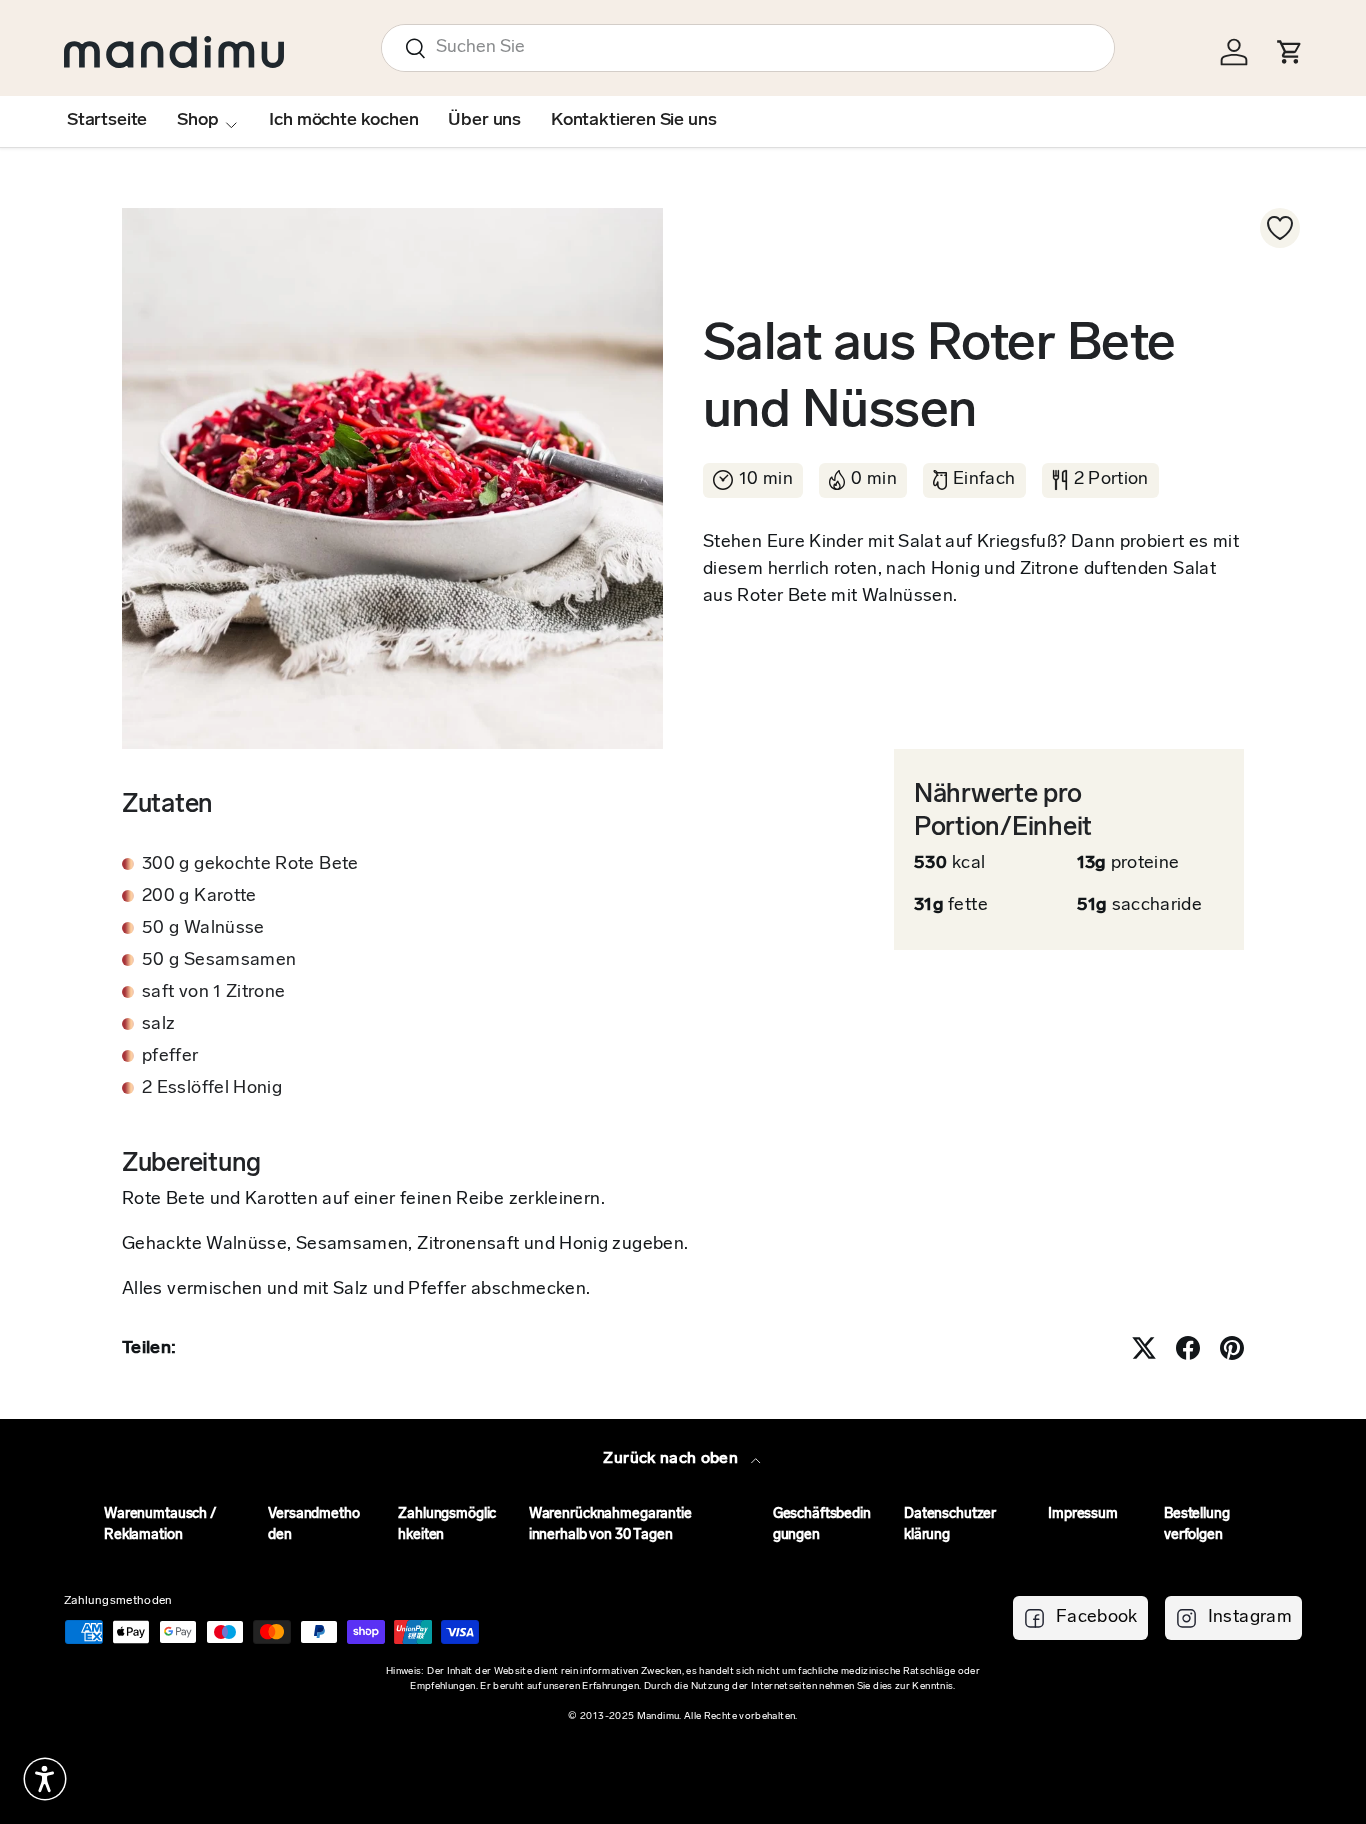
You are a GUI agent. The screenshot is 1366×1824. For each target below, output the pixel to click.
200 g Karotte (199, 897)
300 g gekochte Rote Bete (250, 865)
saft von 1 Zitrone (213, 993)
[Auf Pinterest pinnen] (1232, 1348)
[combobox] (748, 48)
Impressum (1083, 1514)
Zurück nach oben (672, 1459)
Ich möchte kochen (343, 121)
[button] (45, 1779)
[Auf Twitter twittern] (1144, 1348)
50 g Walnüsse (203, 929)
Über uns (484, 121)
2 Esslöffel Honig (212, 1089)
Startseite (107, 121)
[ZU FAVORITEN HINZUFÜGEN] (1280, 228)
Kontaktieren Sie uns (633, 121)
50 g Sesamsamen (219, 961)
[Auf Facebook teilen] (1188, 1348)
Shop (197, 121)
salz (158, 1025)
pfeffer (170, 1057)
